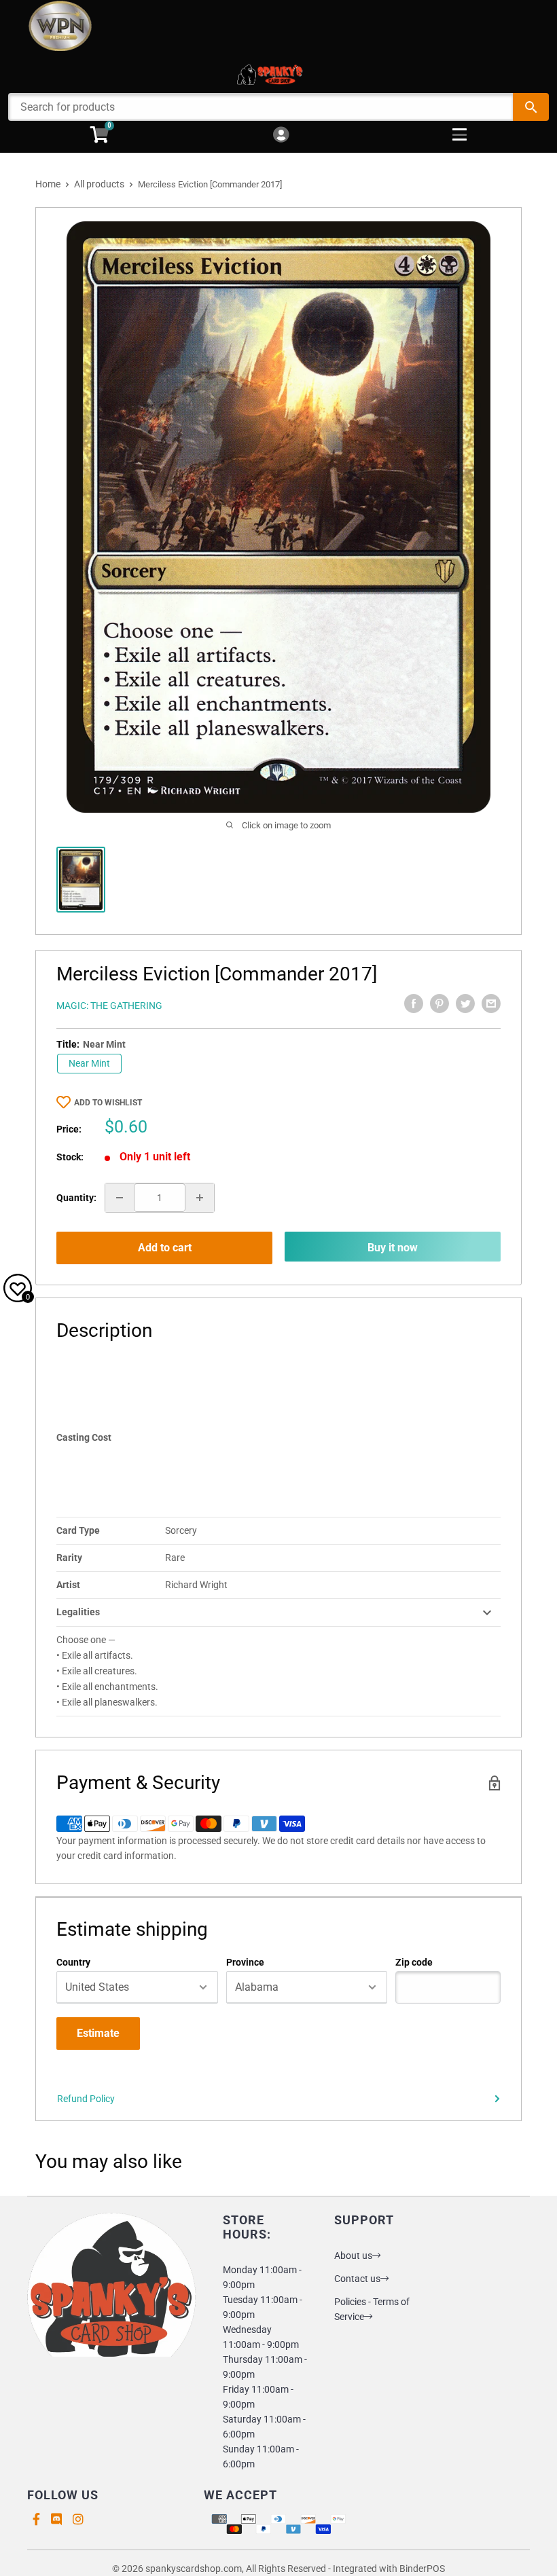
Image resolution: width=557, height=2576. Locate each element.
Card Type (78, 1530)
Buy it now (393, 1248)
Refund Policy (86, 2099)
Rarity (69, 1558)
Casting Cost (84, 1437)
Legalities (78, 1612)
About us (353, 2256)
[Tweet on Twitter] (465, 1004)
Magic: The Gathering (109, 1006)
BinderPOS (422, 2569)
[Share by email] (491, 1004)
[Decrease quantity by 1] (120, 1198)
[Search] (531, 107)
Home (48, 184)
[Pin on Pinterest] (439, 1004)
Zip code (414, 1962)
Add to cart (165, 1248)
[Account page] (281, 135)
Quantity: (76, 1198)
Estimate (98, 2033)
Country (73, 1962)
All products (99, 184)
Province (245, 1962)
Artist (68, 1585)
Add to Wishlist (108, 1103)
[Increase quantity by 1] (200, 1198)
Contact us (357, 2279)
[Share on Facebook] (414, 1004)
